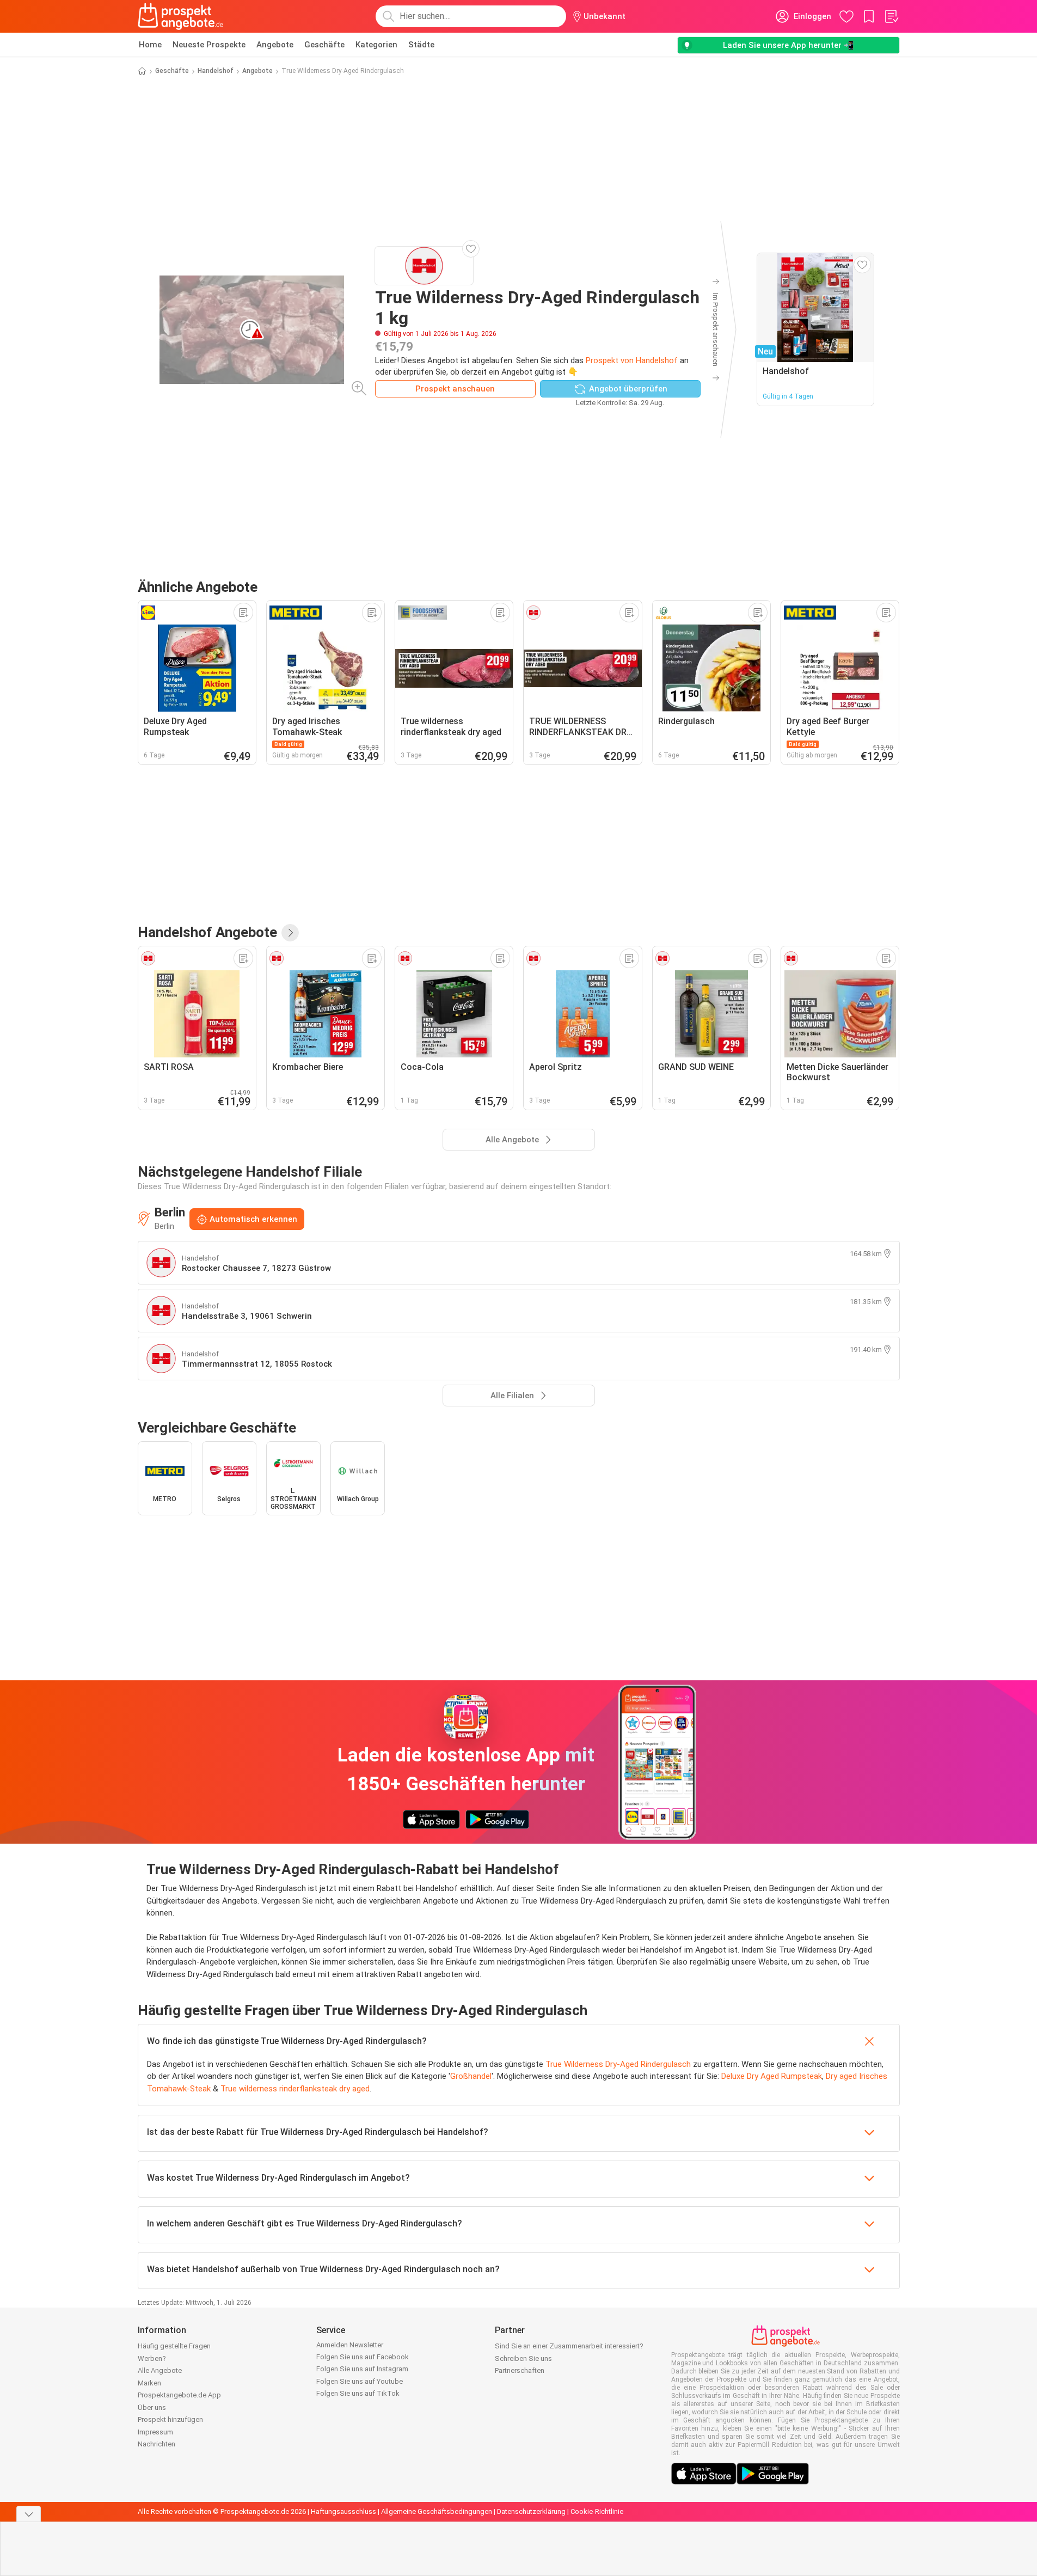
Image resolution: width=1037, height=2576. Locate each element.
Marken (149, 2383)
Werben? (152, 2358)
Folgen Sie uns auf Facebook (363, 2357)
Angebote (275, 45)
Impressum (155, 2432)
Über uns (152, 2407)
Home (150, 45)
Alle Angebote (160, 2370)
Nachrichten (157, 2444)
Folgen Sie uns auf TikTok (358, 2393)
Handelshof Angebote (207, 932)
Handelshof (216, 71)
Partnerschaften (520, 2370)
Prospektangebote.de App (179, 2395)
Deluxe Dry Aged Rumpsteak (772, 2076)
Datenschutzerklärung (531, 2511)
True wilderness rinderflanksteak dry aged (295, 2089)
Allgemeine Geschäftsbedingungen (437, 2511)
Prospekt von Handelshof (632, 360)
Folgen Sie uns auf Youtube (360, 2381)
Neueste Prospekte (209, 45)
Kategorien (376, 45)
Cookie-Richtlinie (597, 2511)
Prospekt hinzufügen (170, 2419)
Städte (421, 45)
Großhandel (471, 2076)
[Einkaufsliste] (891, 16)
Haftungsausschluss (343, 2511)
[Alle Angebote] (290, 933)
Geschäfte (324, 45)
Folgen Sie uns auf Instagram (362, 2369)
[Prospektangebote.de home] (181, 16)
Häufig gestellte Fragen (174, 2346)
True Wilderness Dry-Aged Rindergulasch (618, 2064)
